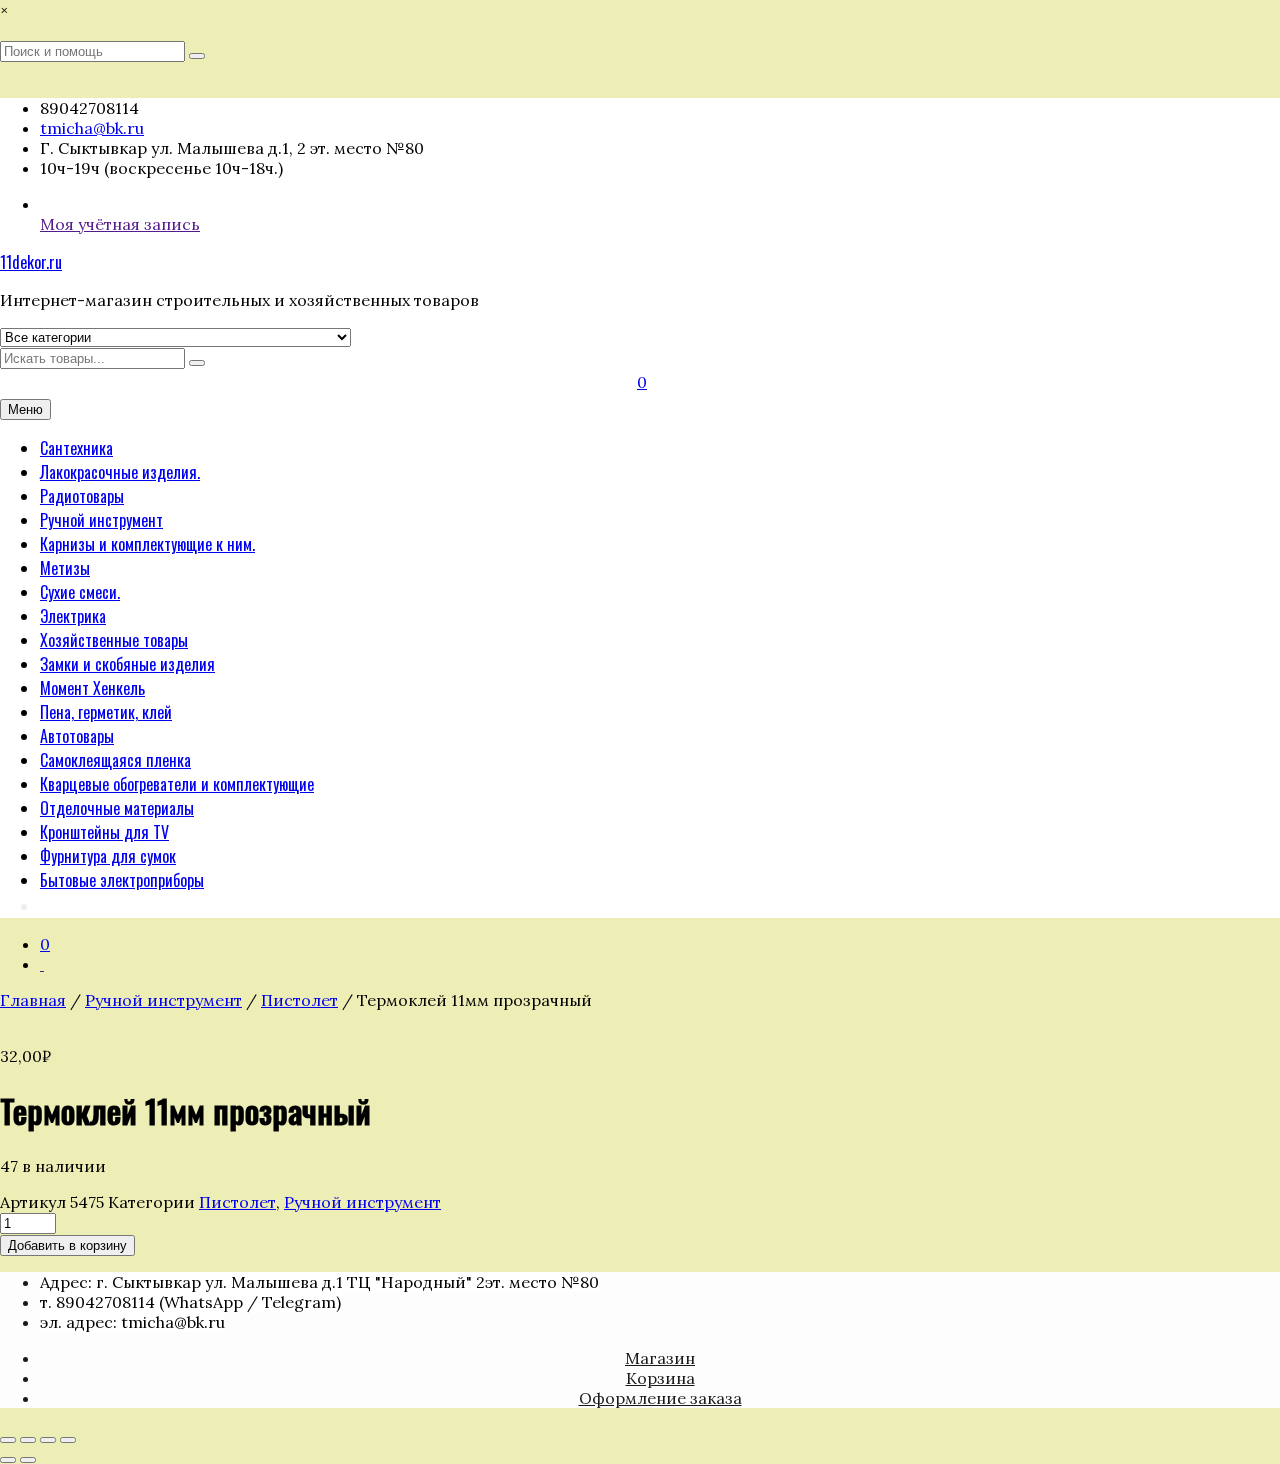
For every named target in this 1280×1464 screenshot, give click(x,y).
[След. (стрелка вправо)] (28, 1460)
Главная (33, 1000)
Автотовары (77, 736)
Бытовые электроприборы (122, 880)
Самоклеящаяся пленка (115, 760)
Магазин (660, 1358)
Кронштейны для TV (104, 832)
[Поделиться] (48, 1440)
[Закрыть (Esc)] (68, 1440)
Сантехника (76, 448)
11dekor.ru (31, 262)
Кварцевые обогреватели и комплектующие (177, 784)
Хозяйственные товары (114, 640)
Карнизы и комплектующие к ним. (147, 544)
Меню (25, 409)
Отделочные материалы (117, 808)
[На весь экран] (28, 1440)
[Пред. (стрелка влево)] (8, 1460)
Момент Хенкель (92, 688)
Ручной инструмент (101, 520)
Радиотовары (82, 496)
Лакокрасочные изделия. (120, 472)
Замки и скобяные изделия (127, 664)
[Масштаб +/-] (8, 1440)
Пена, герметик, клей (106, 712)
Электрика (73, 616)
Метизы (65, 568)
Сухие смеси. (80, 592)
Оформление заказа (660, 1398)
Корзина (660, 1378)
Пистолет (299, 1000)
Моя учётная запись (120, 224)
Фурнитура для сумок (108, 856)
